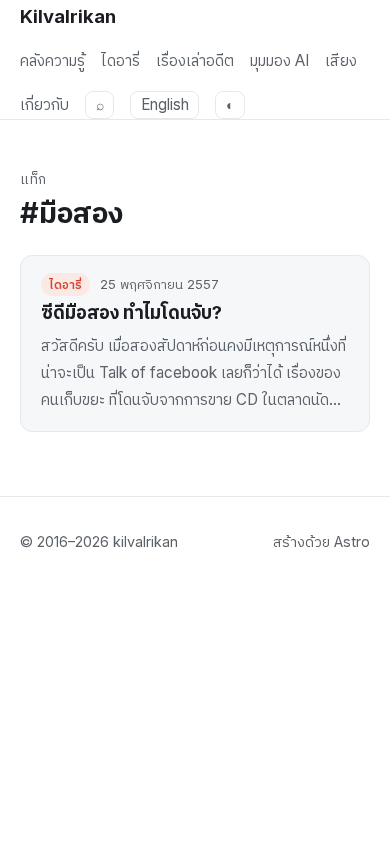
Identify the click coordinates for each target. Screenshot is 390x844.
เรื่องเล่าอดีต (195, 60)
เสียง (341, 60)
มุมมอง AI (279, 60)
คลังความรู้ (52, 60)
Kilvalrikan (68, 16)
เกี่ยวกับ (44, 104)
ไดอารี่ (120, 60)
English (165, 104)
